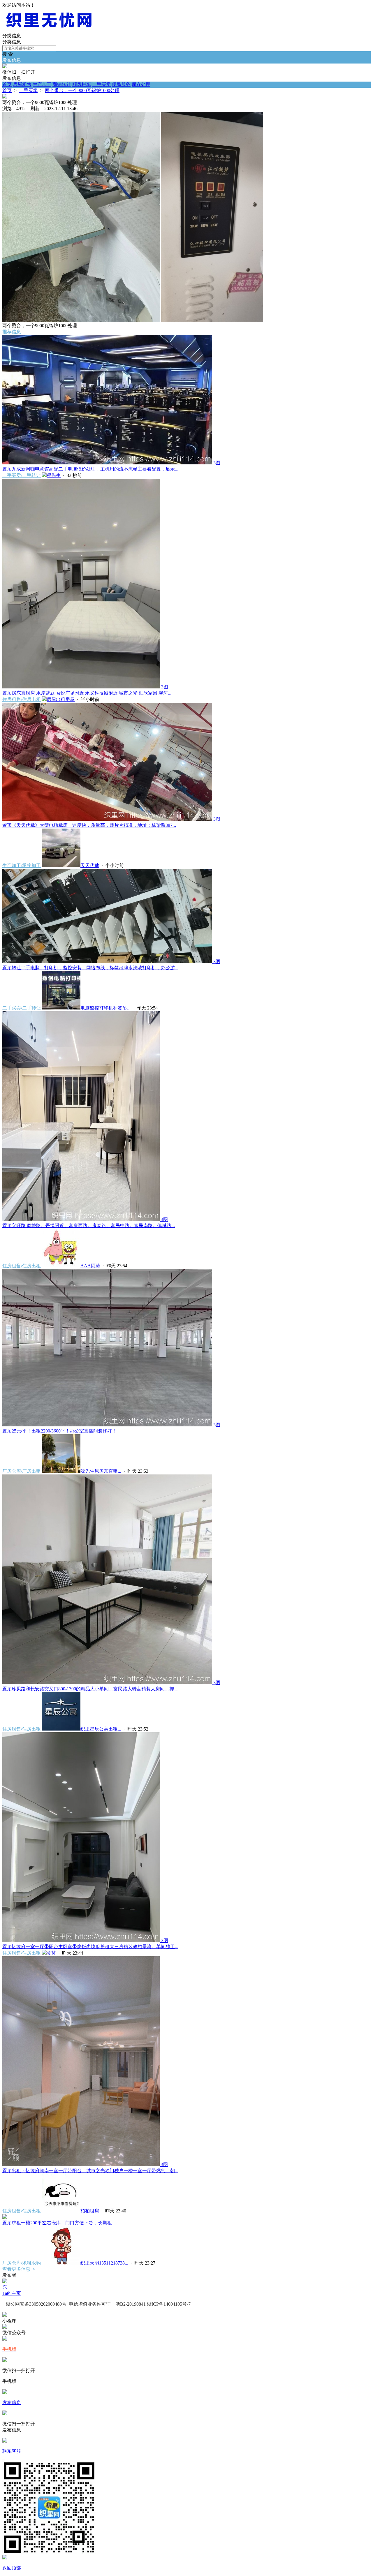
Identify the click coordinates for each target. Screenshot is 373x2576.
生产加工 (42, 84)
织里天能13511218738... (104, 2263)
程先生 (54, 475)
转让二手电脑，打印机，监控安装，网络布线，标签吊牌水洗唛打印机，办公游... (90, 968)
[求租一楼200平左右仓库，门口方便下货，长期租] (5, 2217)
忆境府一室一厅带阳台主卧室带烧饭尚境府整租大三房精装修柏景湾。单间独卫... (90, 1947)
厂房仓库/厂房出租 (22, 1471)
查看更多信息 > (19, 2269)
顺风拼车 (82, 84)
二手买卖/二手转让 (22, 475)
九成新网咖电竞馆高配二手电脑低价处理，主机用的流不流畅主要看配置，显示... (90, 469)
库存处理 (141, 84)
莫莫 (51, 1953)
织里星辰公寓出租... (101, 1729)
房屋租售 (22, 84)
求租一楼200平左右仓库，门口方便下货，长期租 (57, 2223)
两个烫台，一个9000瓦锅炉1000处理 (82, 90)
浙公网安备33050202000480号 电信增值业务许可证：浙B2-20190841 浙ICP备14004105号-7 (98, 2304)
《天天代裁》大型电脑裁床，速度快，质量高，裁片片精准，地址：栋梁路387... (89, 825)
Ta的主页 (12, 2293)
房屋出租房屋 (61, 699)
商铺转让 (62, 84)
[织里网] (49, 30)
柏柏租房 (90, 2211)
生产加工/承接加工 (22, 865)
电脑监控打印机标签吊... (105, 1008)
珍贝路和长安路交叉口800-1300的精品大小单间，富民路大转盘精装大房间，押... (90, 1689)
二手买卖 (101, 84)
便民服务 (121, 84)
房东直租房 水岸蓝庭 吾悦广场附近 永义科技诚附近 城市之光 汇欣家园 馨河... (87, 693)
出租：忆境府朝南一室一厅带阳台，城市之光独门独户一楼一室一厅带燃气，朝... (90, 2171)
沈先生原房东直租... (101, 1471)
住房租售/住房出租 (22, 699)
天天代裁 (90, 865)
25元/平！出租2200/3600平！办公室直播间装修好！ (59, 1431)
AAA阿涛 (90, 1266)
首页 (7, 84)
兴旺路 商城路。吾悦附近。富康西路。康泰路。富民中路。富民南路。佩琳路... (89, 1226)
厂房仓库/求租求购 (22, 2263)
